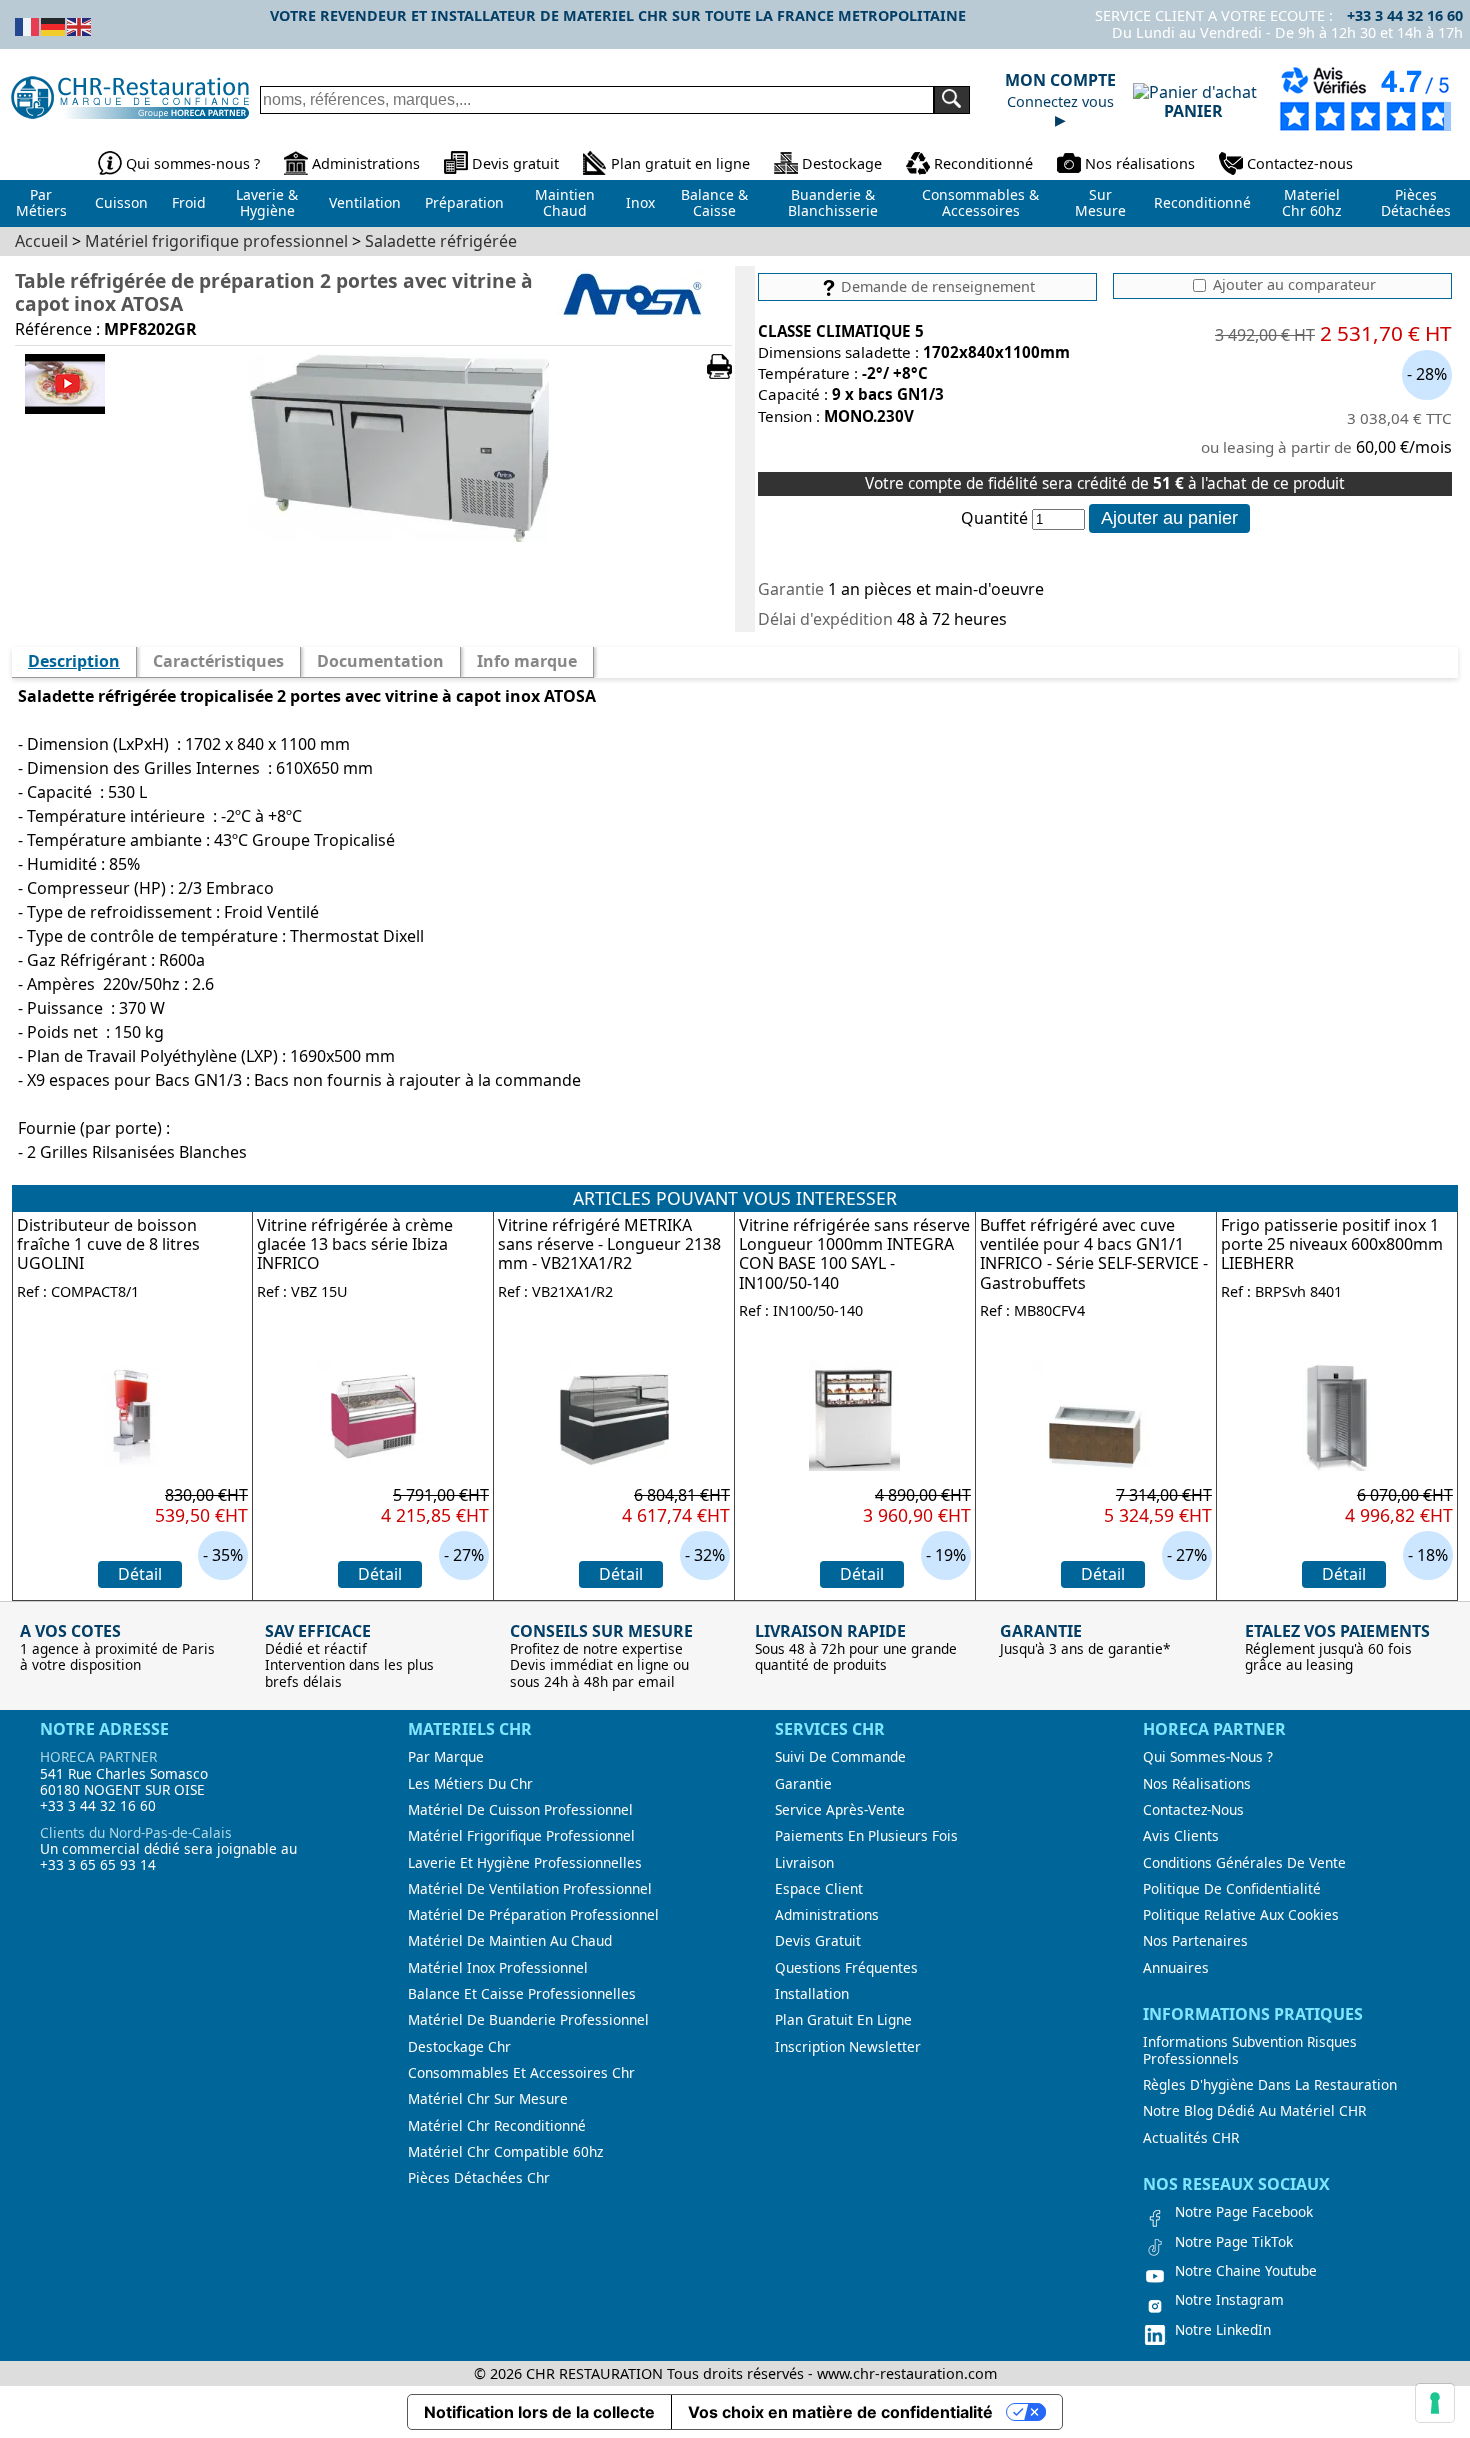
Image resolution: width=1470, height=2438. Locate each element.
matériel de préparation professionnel (533, 1915)
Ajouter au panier (1169, 518)
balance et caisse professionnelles (522, 1994)
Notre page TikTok (1234, 2242)
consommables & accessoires (980, 203)
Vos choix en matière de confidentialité (840, 2412)
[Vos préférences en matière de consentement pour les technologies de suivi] (1435, 2403)
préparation (464, 202)
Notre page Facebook (1244, 2212)
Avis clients (1181, 1836)
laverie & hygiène (267, 203)
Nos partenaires (1195, 1941)
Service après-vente (840, 1810)
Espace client (819, 1889)
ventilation (365, 202)
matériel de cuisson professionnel (520, 1810)
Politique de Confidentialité (1232, 1889)
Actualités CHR (1191, 2138)
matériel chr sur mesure (488, 2099)
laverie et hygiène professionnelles (525, 1863)
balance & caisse (714, 203)
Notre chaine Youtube (1246, 2271)
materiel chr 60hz (1312, 203)
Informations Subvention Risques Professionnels (1250, 2050)
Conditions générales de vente (1244, 1863)
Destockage (842, 163)
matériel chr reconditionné (497, 2126)
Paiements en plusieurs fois (866, 1836)
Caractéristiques (218, 661)
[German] (54, 25)
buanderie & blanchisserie (833, 203)
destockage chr (459, 2047)
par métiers (41, 203)
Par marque (446, 1757)
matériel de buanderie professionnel (528, 2020)
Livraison (804, 1863)
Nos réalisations (1140, 163)
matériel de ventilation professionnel (530, 1889)
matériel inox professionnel (498, 1968)
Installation (812, 1994)
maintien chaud (565, 203)
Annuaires (1176, 1968)
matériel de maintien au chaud (510, 1941)
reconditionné (1202, 202)
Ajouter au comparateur (1292, 285)
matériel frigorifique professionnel (521, 1836)
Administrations (366, 163)
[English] (80, 25)
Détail (140, 1574)
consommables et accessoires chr (521, 2073)
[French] (28, 25)
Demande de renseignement (936, 286)
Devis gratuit (515, 163)
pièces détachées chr (479, 2178)
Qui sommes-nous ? (193, 163)
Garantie (803, 1784)
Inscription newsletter (848, 2047)
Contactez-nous (1300, 163)
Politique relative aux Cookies (1241, 1915)
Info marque (527, 661)
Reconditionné (983, 163)
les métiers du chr (470, 1784)
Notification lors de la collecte (539, 2412)
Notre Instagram (1229, 2300)
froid (189, 202)
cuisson (121, 202)
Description (74, 661)
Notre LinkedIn (1223, 2330)
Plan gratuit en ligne (680, 163)
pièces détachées (1416, 203)
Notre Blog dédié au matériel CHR (1254, 2111)
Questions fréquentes (846, 1968)
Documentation (380, 661)
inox (640, 202)
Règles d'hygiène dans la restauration (1270, 2085)
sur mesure (1100, 203)
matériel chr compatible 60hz (505, 2152)
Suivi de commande (840, 1757)
